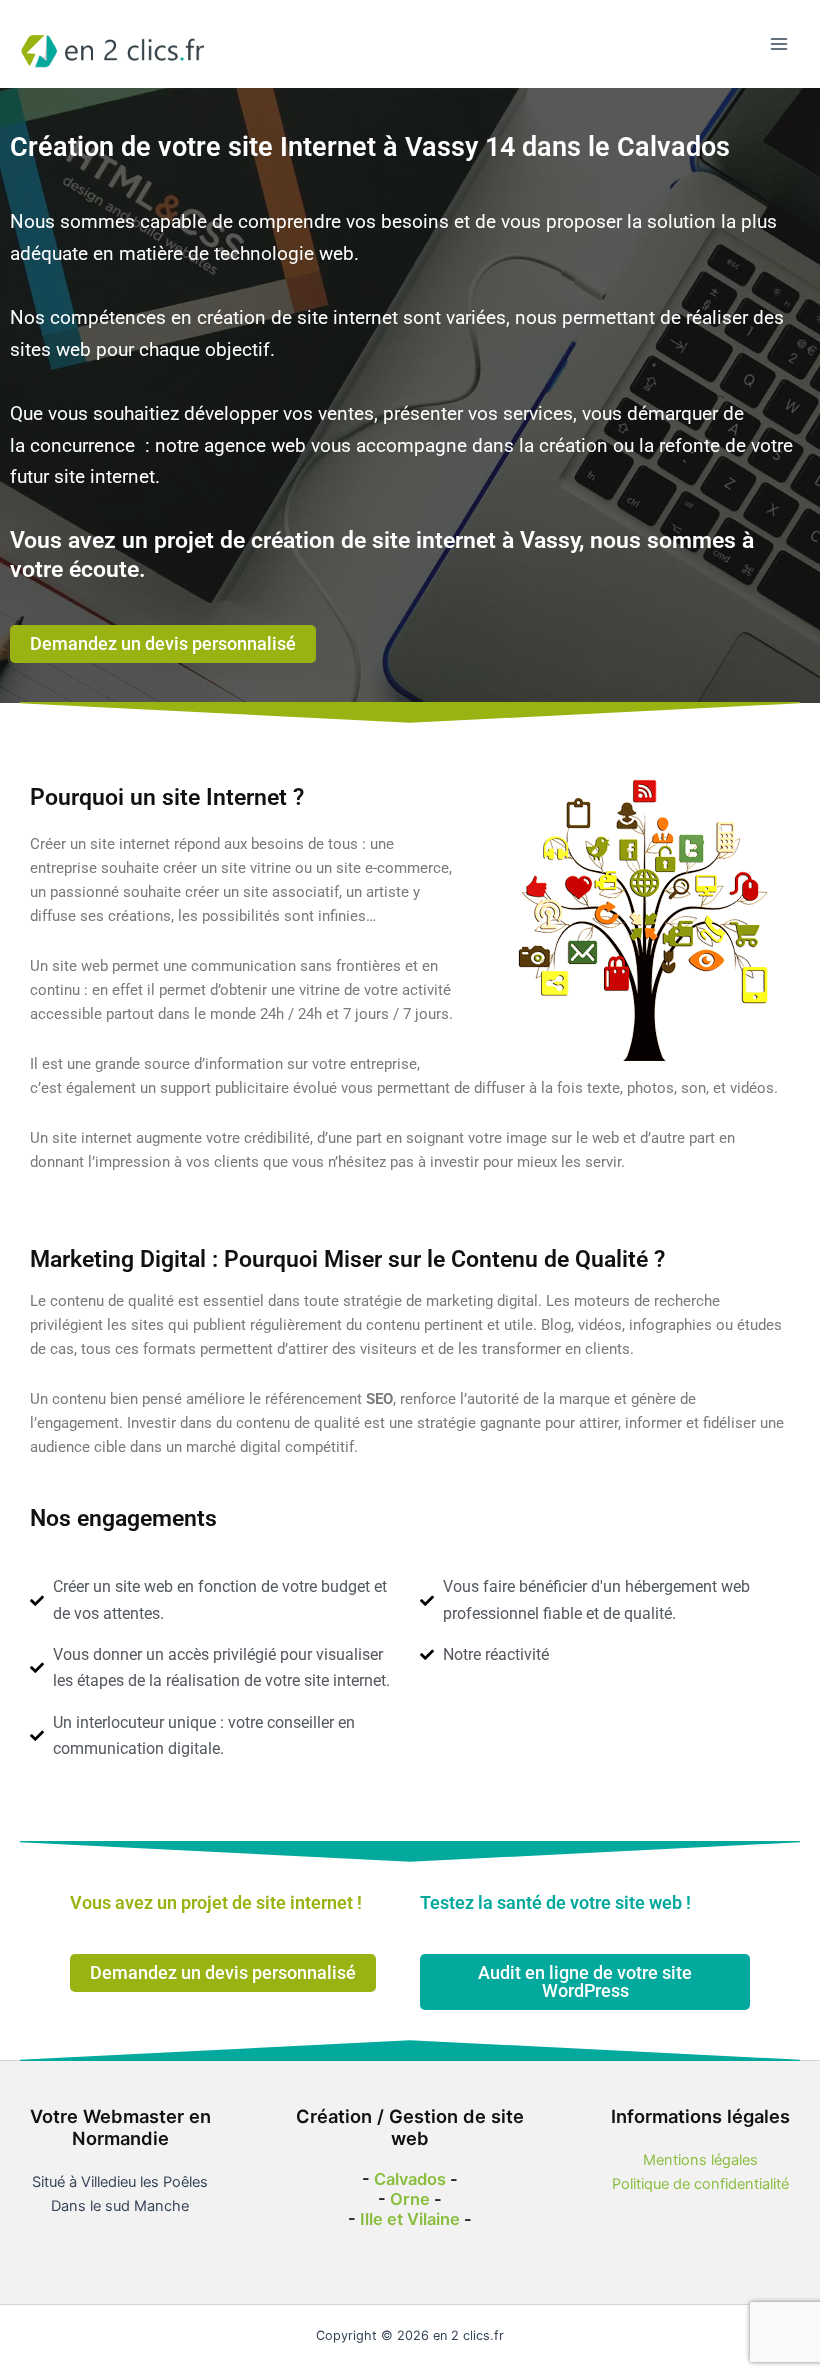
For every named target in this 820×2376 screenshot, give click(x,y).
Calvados (410, 2179)
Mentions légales (700, 2160)
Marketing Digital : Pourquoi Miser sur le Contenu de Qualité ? (347, 1259)
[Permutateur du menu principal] (779, 44)
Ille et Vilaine (410, 2219)
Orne (410, 2199)
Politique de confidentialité (700, 2184)
